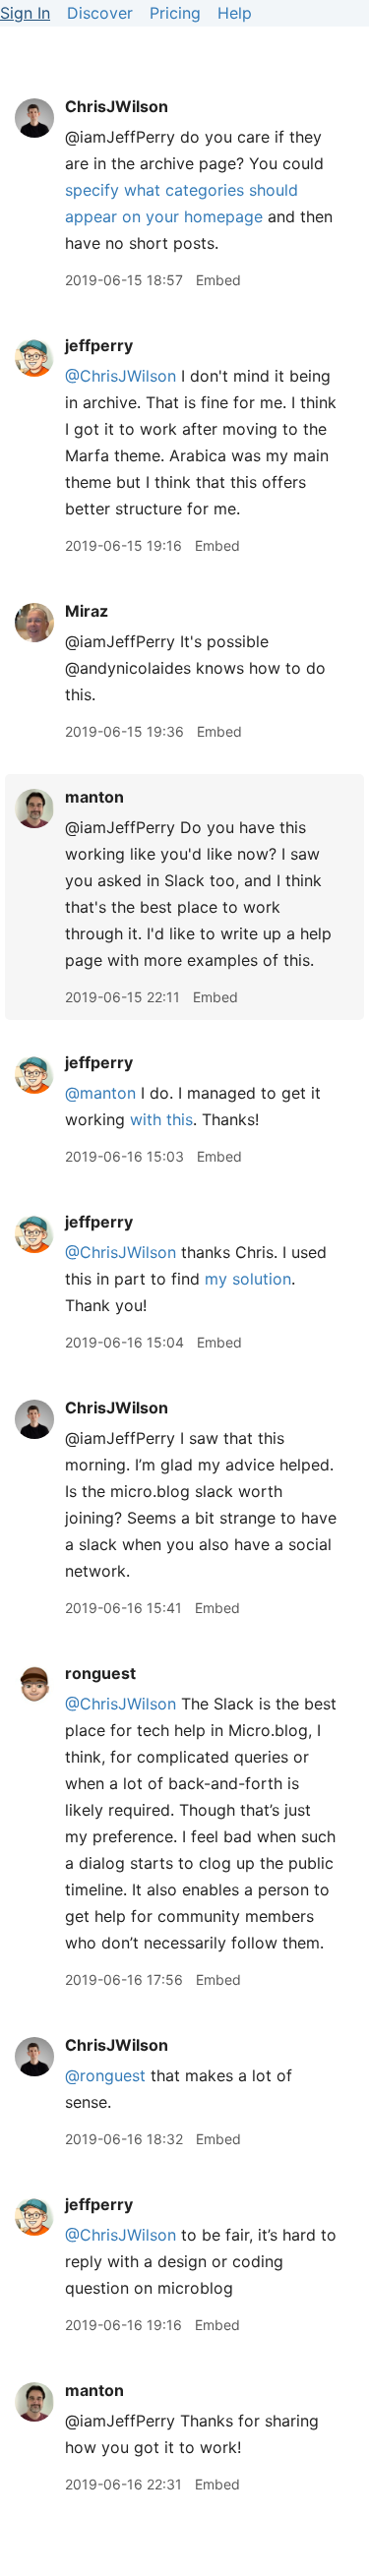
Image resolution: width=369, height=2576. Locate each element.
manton (94, 797)
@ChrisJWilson (121, 376)
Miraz (87, 611)
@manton (100, 1093)
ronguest (100, 1673)
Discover (100, 13)
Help (235, 13)
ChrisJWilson (117, 106)
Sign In (25, 13)
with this (161, 1119)
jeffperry (99, 345)
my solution (248, 1279)
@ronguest (105, 2075)
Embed (218, 280)
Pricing (175, 13)
